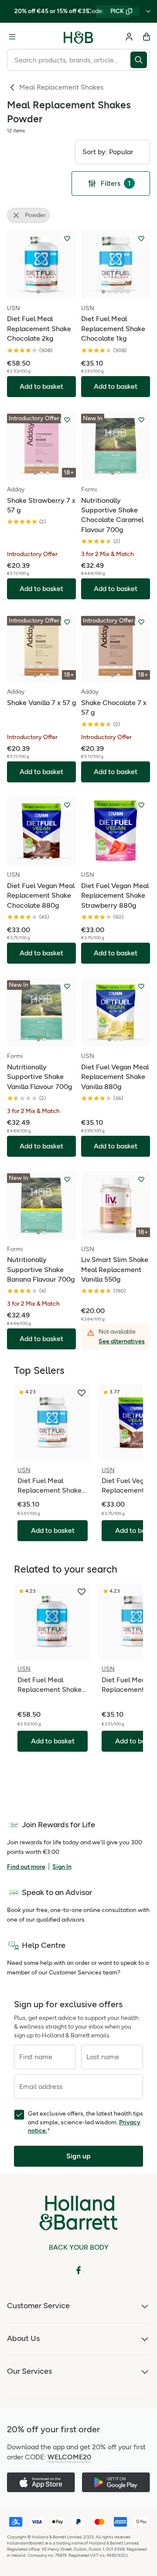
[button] (113, 152)
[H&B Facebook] (78, 2270)
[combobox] (69, 60)
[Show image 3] (116, 292)
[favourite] (82, 1393)
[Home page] (78, 37)
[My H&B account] (129, 37)
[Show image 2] (44, 292)
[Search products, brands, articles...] (140, 60)
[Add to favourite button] (67, 239)
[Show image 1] (38, 292)
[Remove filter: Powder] (16, 215)
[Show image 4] (122, 292)
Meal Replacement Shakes (61, 87)
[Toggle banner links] (148, 11)
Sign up (78, 2156)
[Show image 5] (128, 292)
